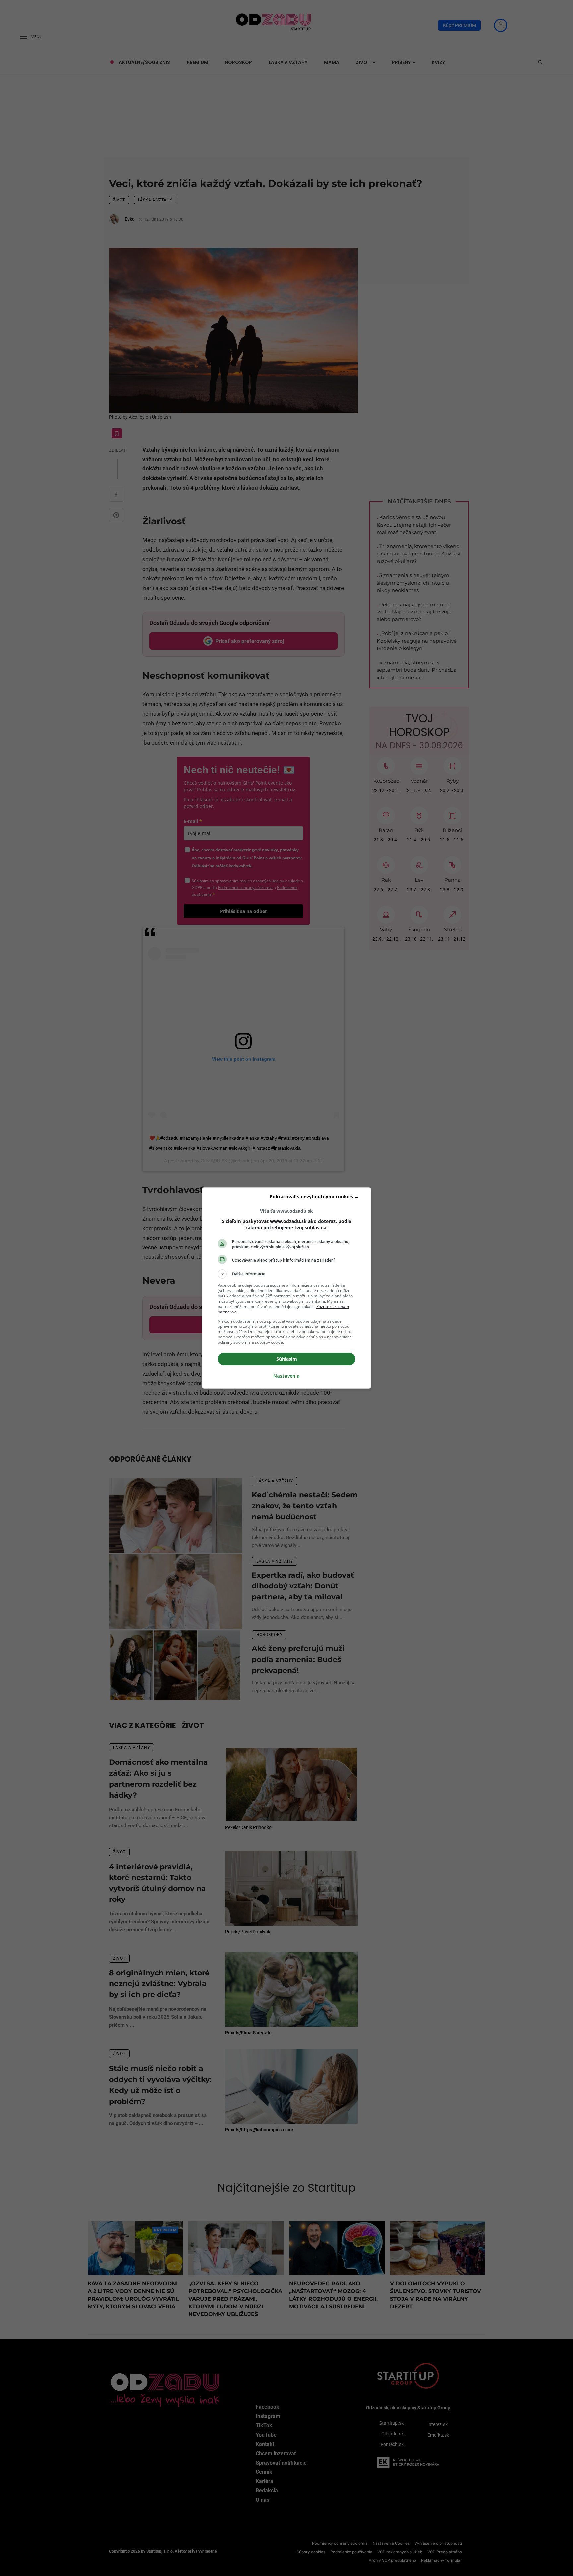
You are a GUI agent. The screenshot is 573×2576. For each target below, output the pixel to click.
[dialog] (286, 1288)
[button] (286, 1274)
